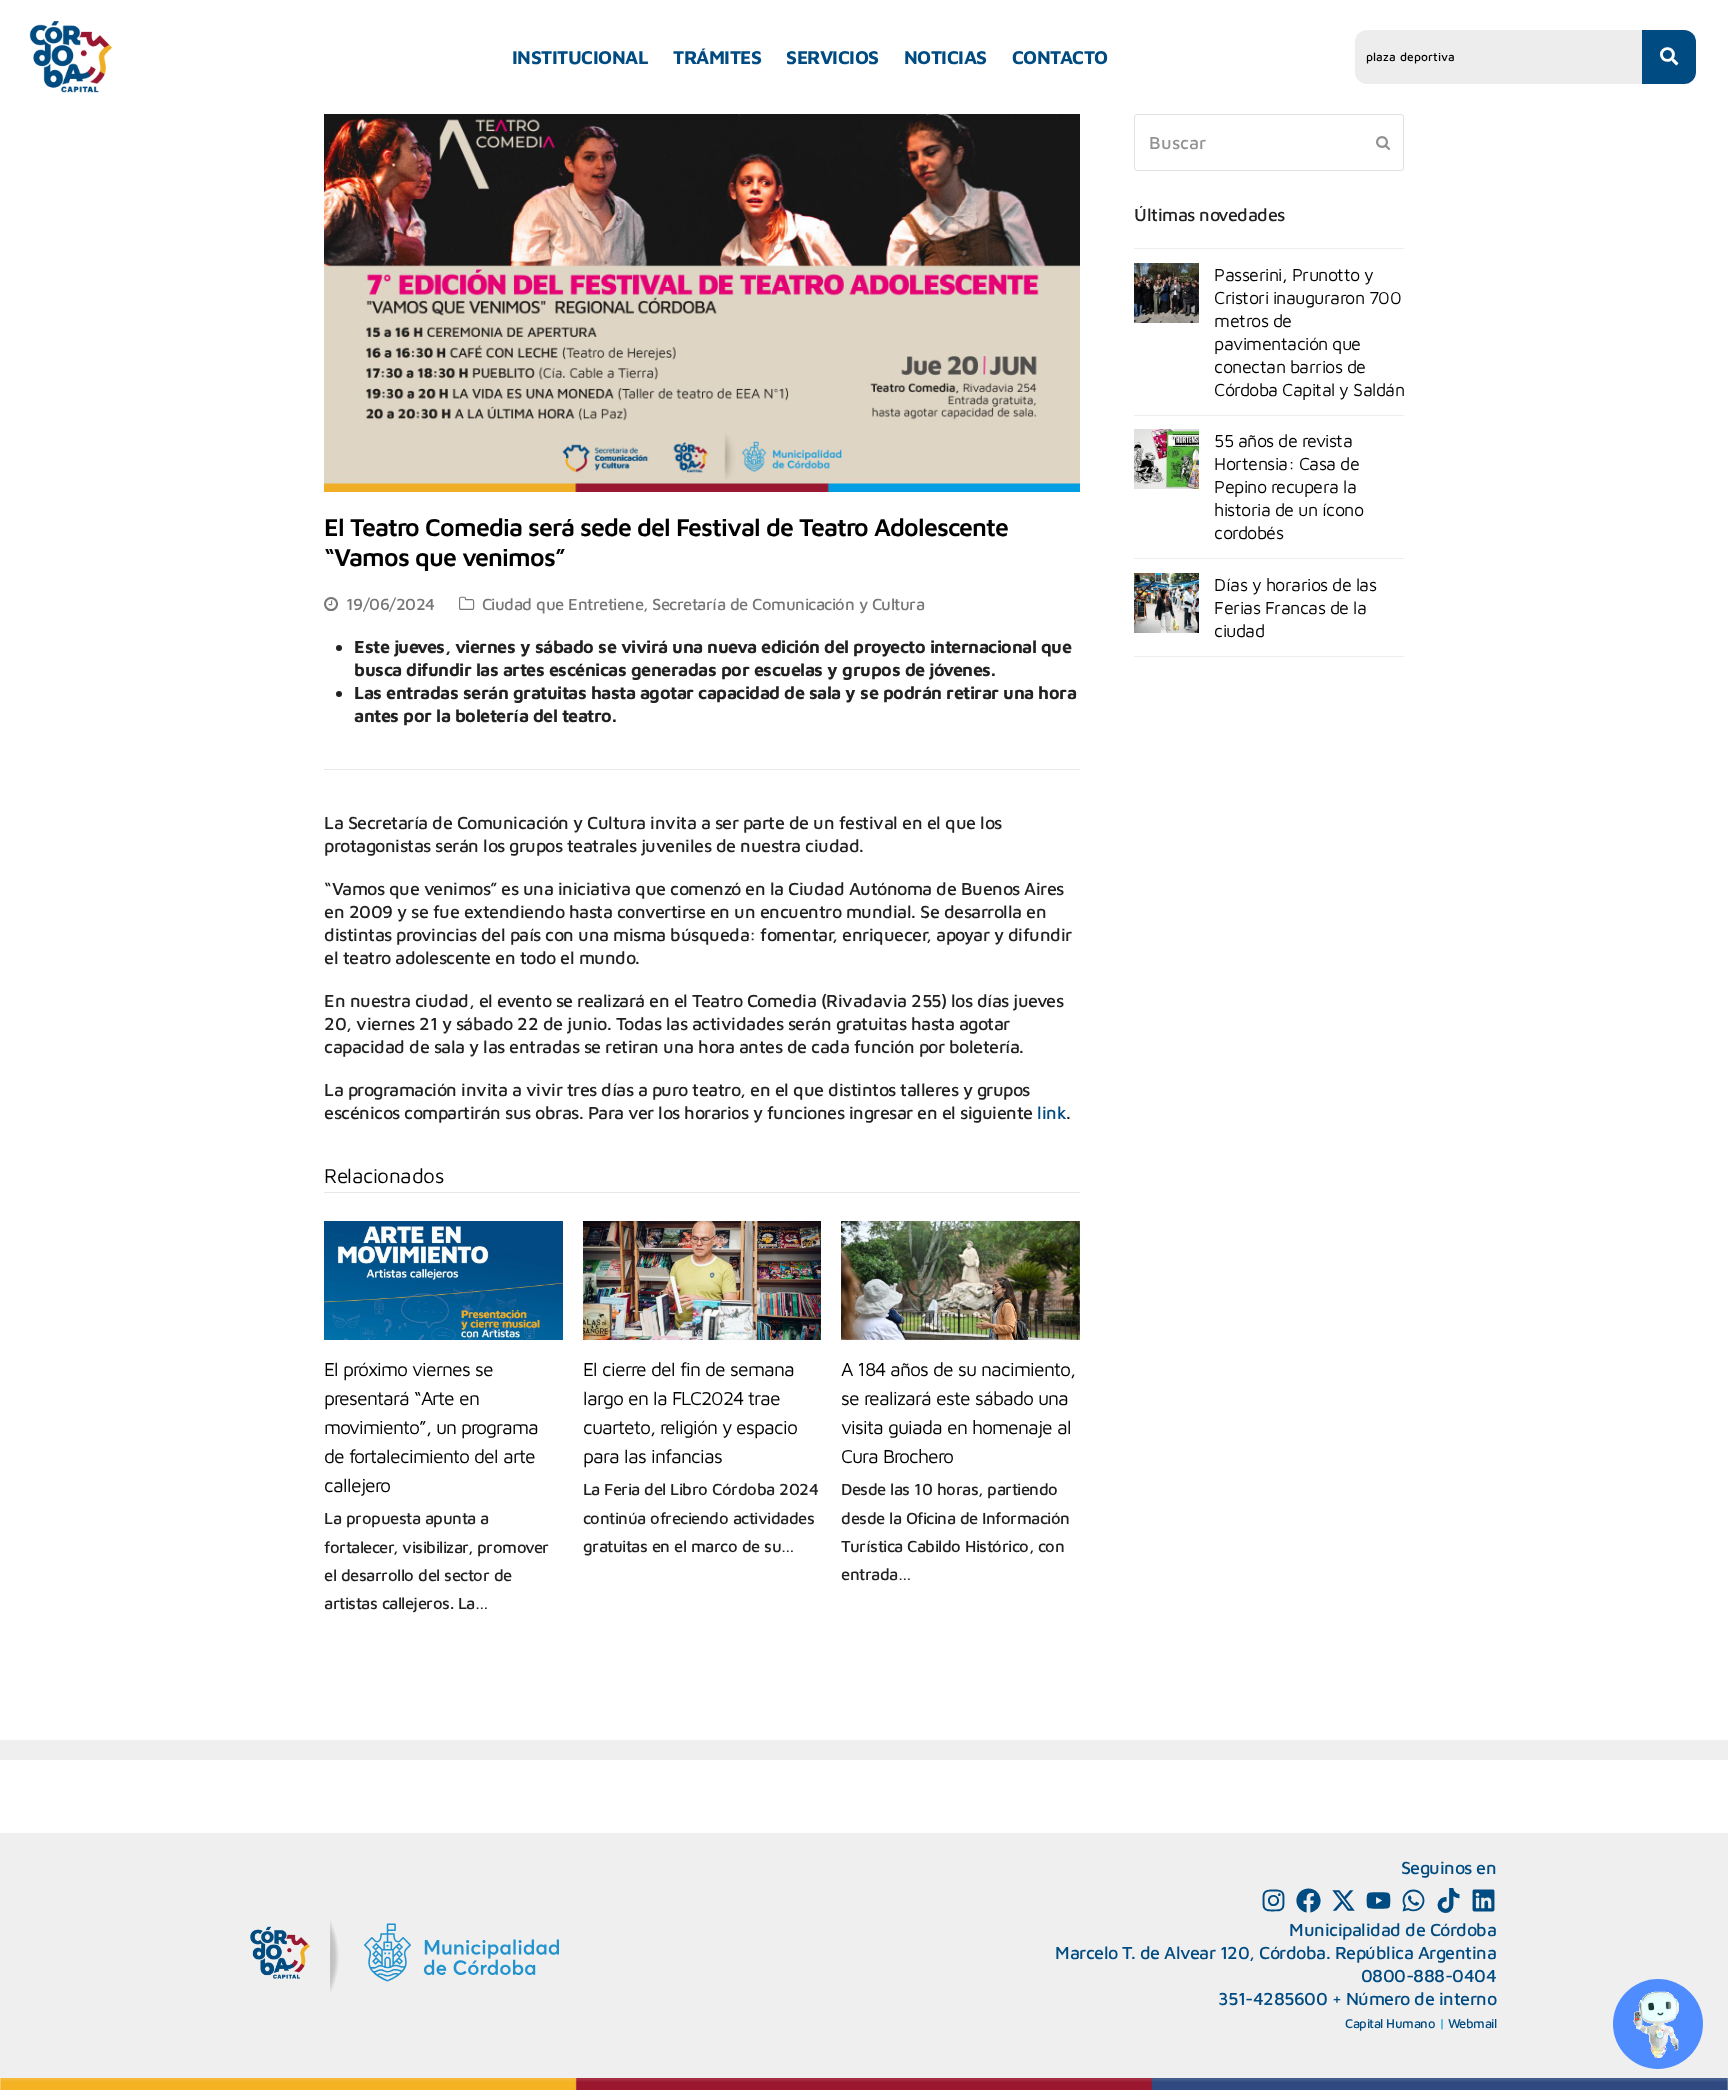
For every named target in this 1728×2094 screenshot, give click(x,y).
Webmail (1472, 2023)
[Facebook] (1308, 1900)
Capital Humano (1390, 2023)
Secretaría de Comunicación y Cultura (788, 603)
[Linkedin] (1483, 1900)
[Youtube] (1378, 1900)
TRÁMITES (717, 57)
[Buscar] (1269, 142)
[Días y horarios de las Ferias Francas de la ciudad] (1166, 603)
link (1051, 1112)
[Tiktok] (1448, 1900)
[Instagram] (1273, 1900)
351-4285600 (1273, 1998)
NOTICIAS (945, 57)
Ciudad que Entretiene (563, 603)
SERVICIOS (832, 57)
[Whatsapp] (1413, 1900)
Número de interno (1421, 1998)
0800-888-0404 (1429, 1975)
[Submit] (1383, 142)
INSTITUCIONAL (580, 57)
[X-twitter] (1343, 1900)
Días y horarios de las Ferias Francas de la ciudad (1295, 607)
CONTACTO (1060, 57)
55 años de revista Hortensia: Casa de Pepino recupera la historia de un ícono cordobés (1288, 486)
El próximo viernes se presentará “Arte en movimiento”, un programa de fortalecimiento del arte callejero (431, 1426)
